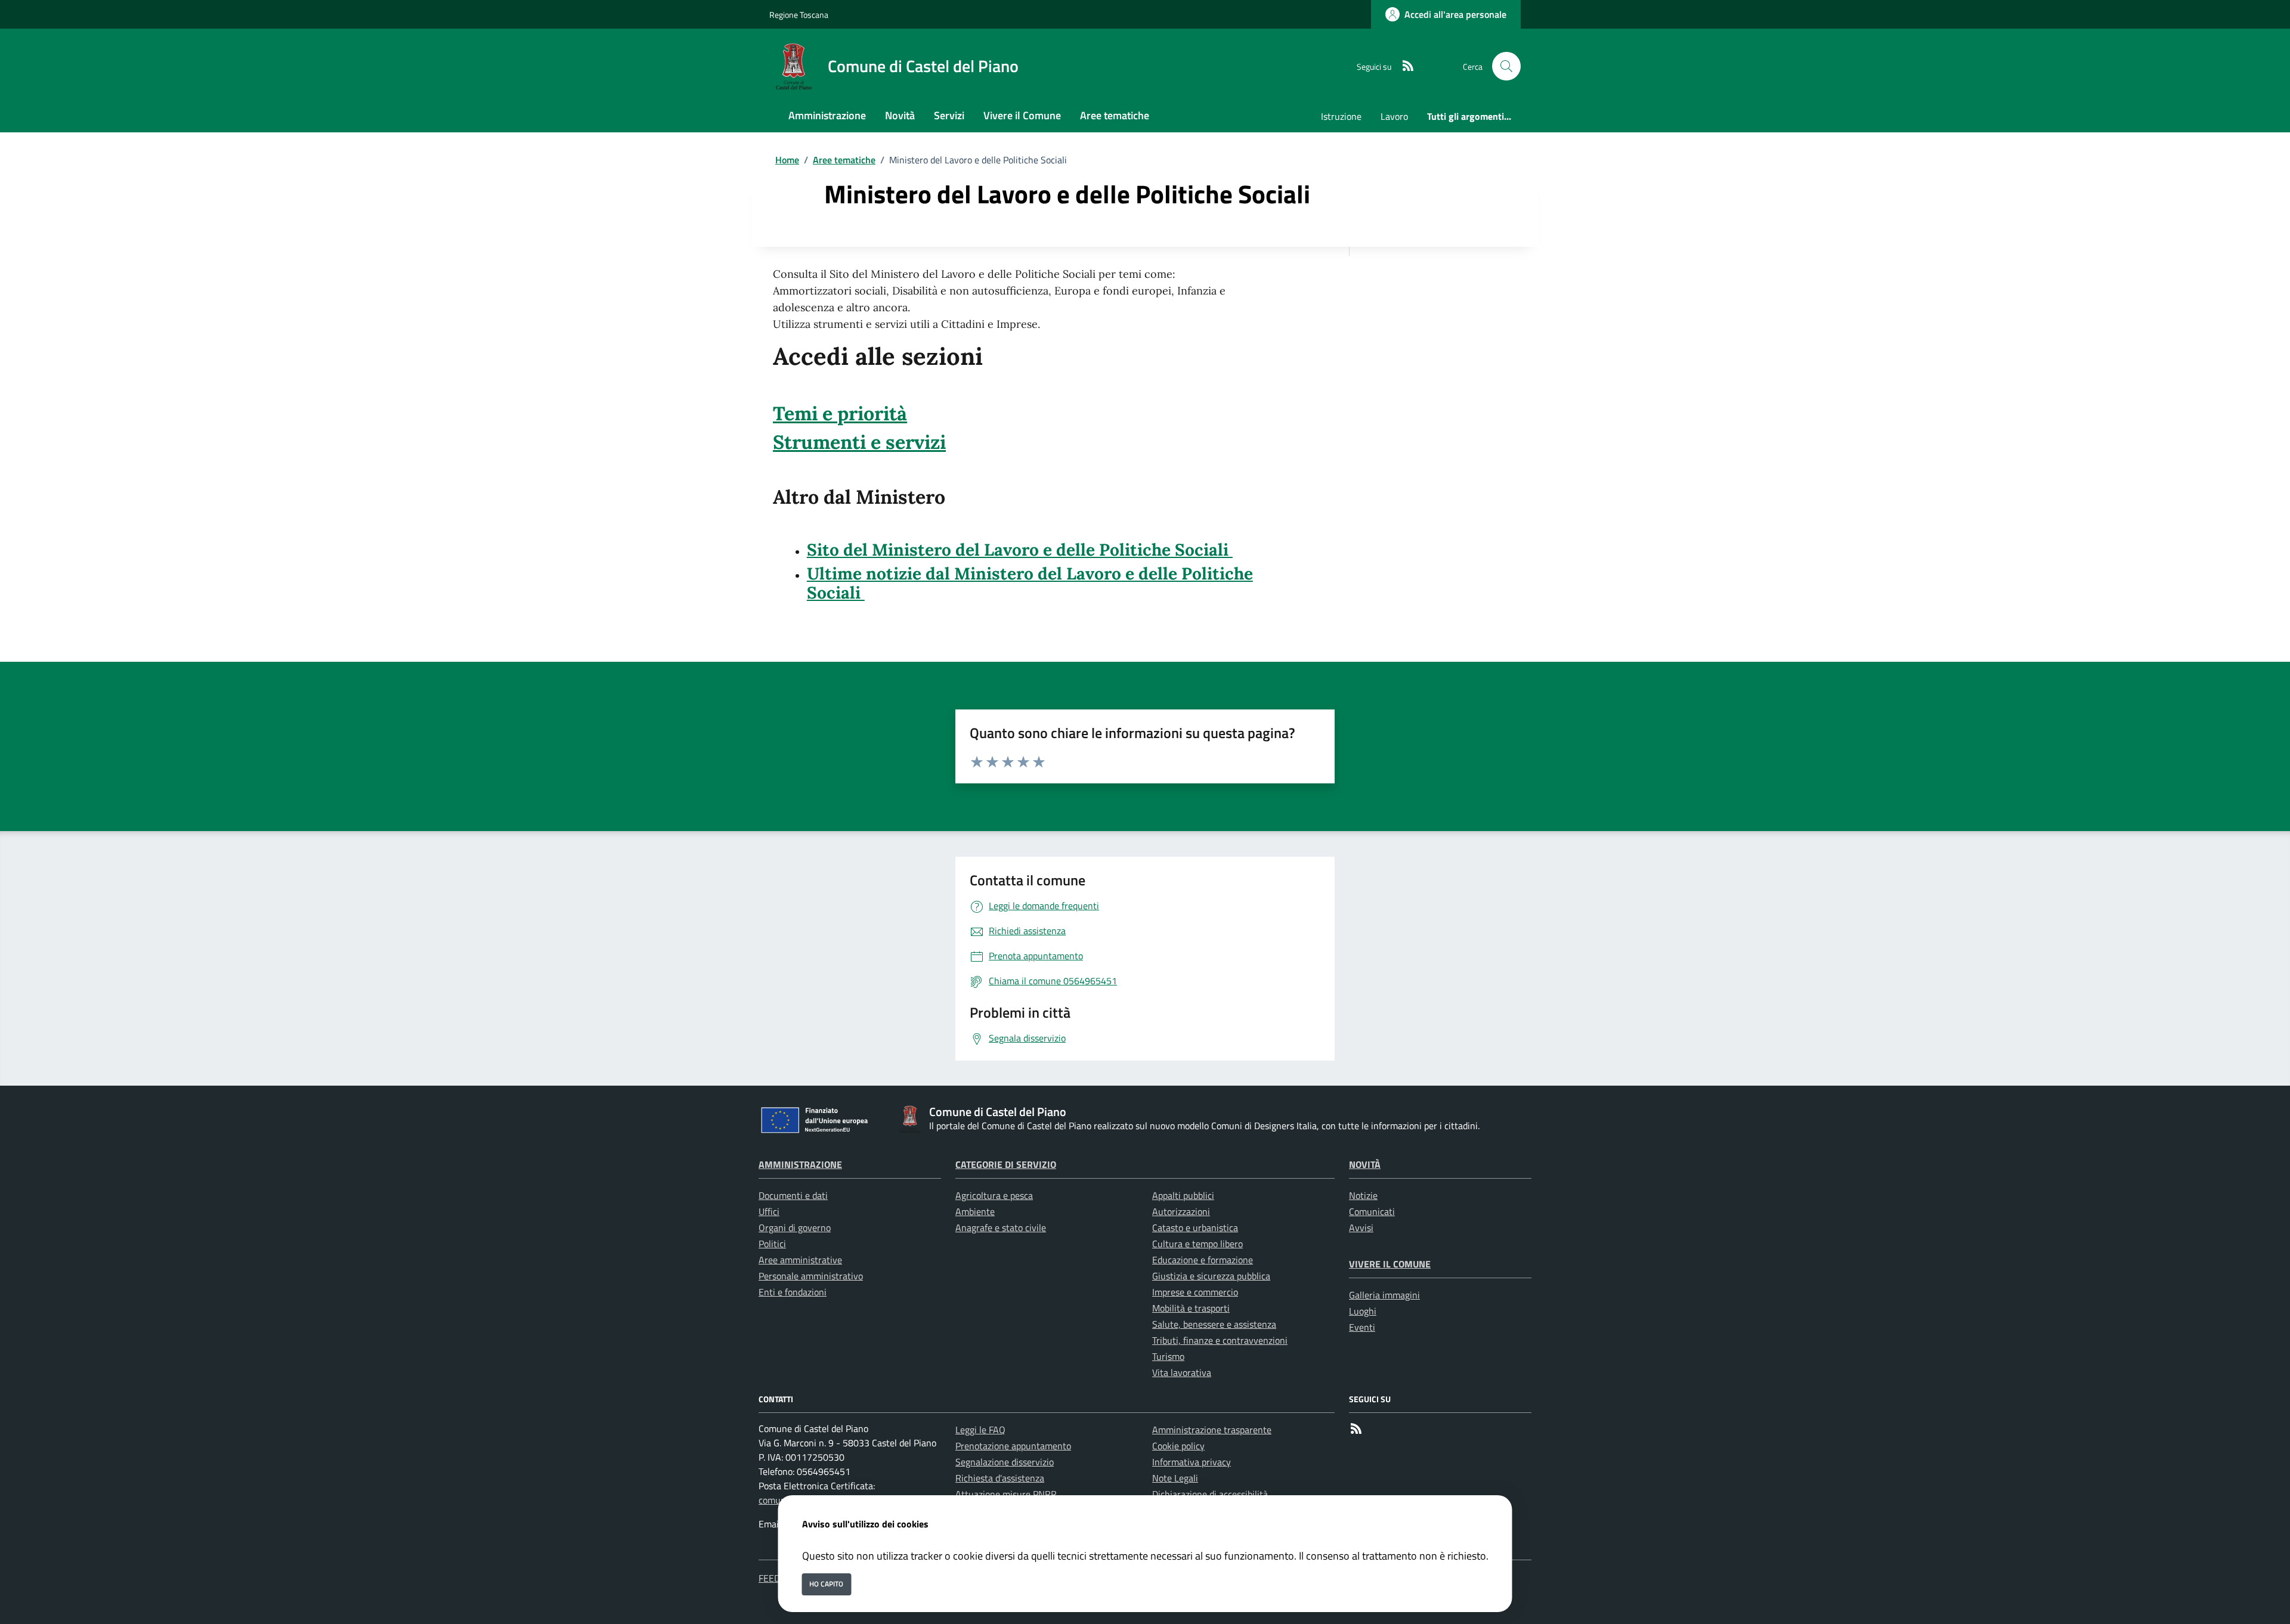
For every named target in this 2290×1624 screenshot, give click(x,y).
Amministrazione (800, 1164)
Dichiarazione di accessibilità (1210, 1494)
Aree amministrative (800, 1260)
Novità (1365, 1164)
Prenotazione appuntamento (1013, 1446)
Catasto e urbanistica (1195, 1228)
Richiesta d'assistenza (1000, 1478)
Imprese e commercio (1195, 1292)
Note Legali (1175, 1478)
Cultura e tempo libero (1197, 1244)
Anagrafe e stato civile (1001, 1228)
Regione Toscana (799, 15)
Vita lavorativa (1182, 1372)
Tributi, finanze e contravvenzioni (1220, 1340)
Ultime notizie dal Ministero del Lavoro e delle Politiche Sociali (1030, 583)
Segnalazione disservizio (1005, 1462)
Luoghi (1363, 1311)
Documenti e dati (793, 1195)
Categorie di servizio (1006, 1164)
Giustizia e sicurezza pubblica (1211, 1276)
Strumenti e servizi (859, 442)
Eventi (1362, 1327)
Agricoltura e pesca (994, 1195)
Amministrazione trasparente (1212, 1430)
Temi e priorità (840, 413)
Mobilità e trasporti (1191, 1308)
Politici (772, 1244)
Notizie (1363, 1195)
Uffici (769, 1211)
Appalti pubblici (1183, 1195)
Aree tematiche (844, 160)
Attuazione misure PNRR (1006, 1494)
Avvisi (1361, 1228)
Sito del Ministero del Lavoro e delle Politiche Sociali (1020, 550)
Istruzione (1341, 116)
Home (787, 160)
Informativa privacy (1192, 1462)
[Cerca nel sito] (1506, 66)
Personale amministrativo (811, 1276)
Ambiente (975, 1211)
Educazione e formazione (1203, 1260)
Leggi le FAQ (980, 1430)
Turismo (1168, 1356)
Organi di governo (795, 1228)
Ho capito (826, 1584)
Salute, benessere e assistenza (1214, 1324)
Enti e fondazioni (793, 1292)
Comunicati (1372, 1211)
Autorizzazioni (1181, 1211)
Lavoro (1394, 116)
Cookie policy (1178, 1446)
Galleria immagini (1384, 1295)
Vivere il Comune (1390, 1264)
